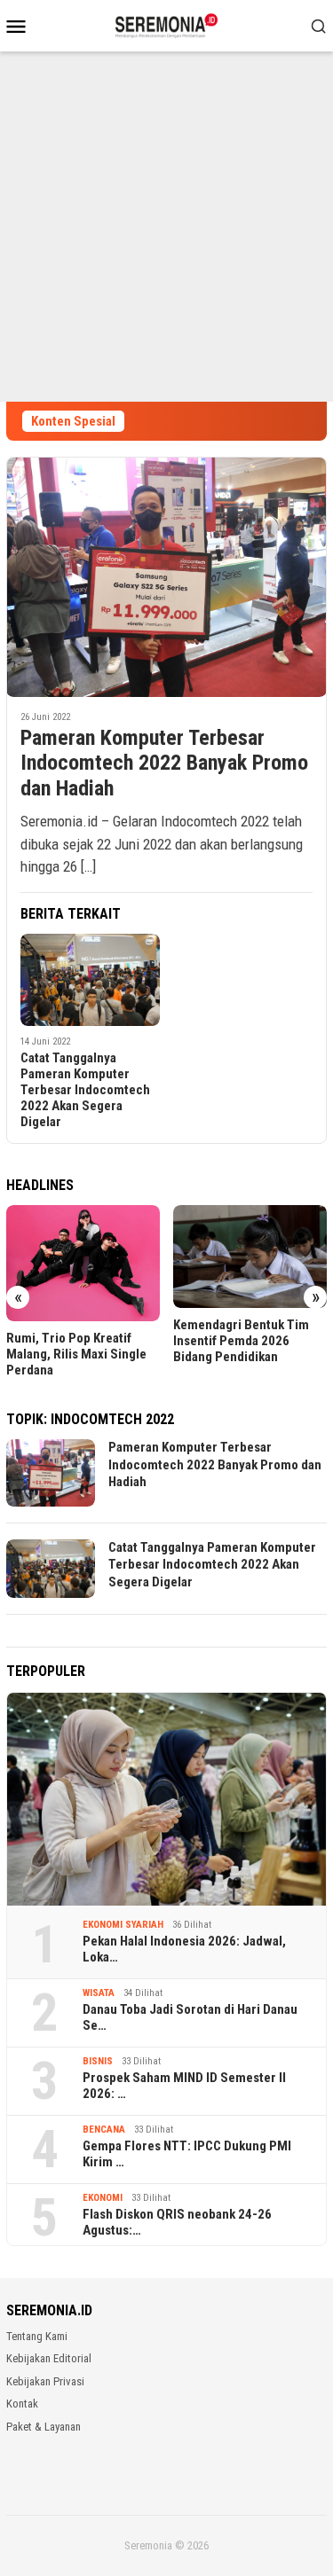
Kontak (22, 2404)
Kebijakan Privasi (45, 2381)
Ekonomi (103, 2198)
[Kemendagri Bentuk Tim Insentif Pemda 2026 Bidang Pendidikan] (250, 1256)
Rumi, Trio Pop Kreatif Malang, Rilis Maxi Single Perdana (76, 1354)
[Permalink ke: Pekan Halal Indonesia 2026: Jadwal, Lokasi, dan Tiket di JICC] (166, 1800)
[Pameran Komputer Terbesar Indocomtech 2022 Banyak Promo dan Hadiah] (166, 577)
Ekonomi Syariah (123, 1925)
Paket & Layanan (44, 2427)
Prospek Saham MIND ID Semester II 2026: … (184, 2086)
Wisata (99, 1993)
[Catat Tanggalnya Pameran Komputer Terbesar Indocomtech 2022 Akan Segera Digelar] (90, 980)
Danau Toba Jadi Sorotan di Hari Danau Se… (190, 2017)
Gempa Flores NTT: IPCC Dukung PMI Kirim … (187, 2154)
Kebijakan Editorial (49, 2358)
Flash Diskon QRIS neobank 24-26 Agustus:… (177, 2222)
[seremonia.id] (166, 24)
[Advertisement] (166, 227)
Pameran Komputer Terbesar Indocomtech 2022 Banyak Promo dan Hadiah (164, 763)
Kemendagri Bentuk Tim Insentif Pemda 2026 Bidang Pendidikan (241, 1341)
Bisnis (98, 2061)
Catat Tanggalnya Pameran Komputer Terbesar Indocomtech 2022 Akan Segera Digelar (85, 1090)
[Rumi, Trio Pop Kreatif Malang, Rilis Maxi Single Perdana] (83, 1263)
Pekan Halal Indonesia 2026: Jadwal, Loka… (184, 1949)
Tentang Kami (37, 2336)
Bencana (104, 2130)
